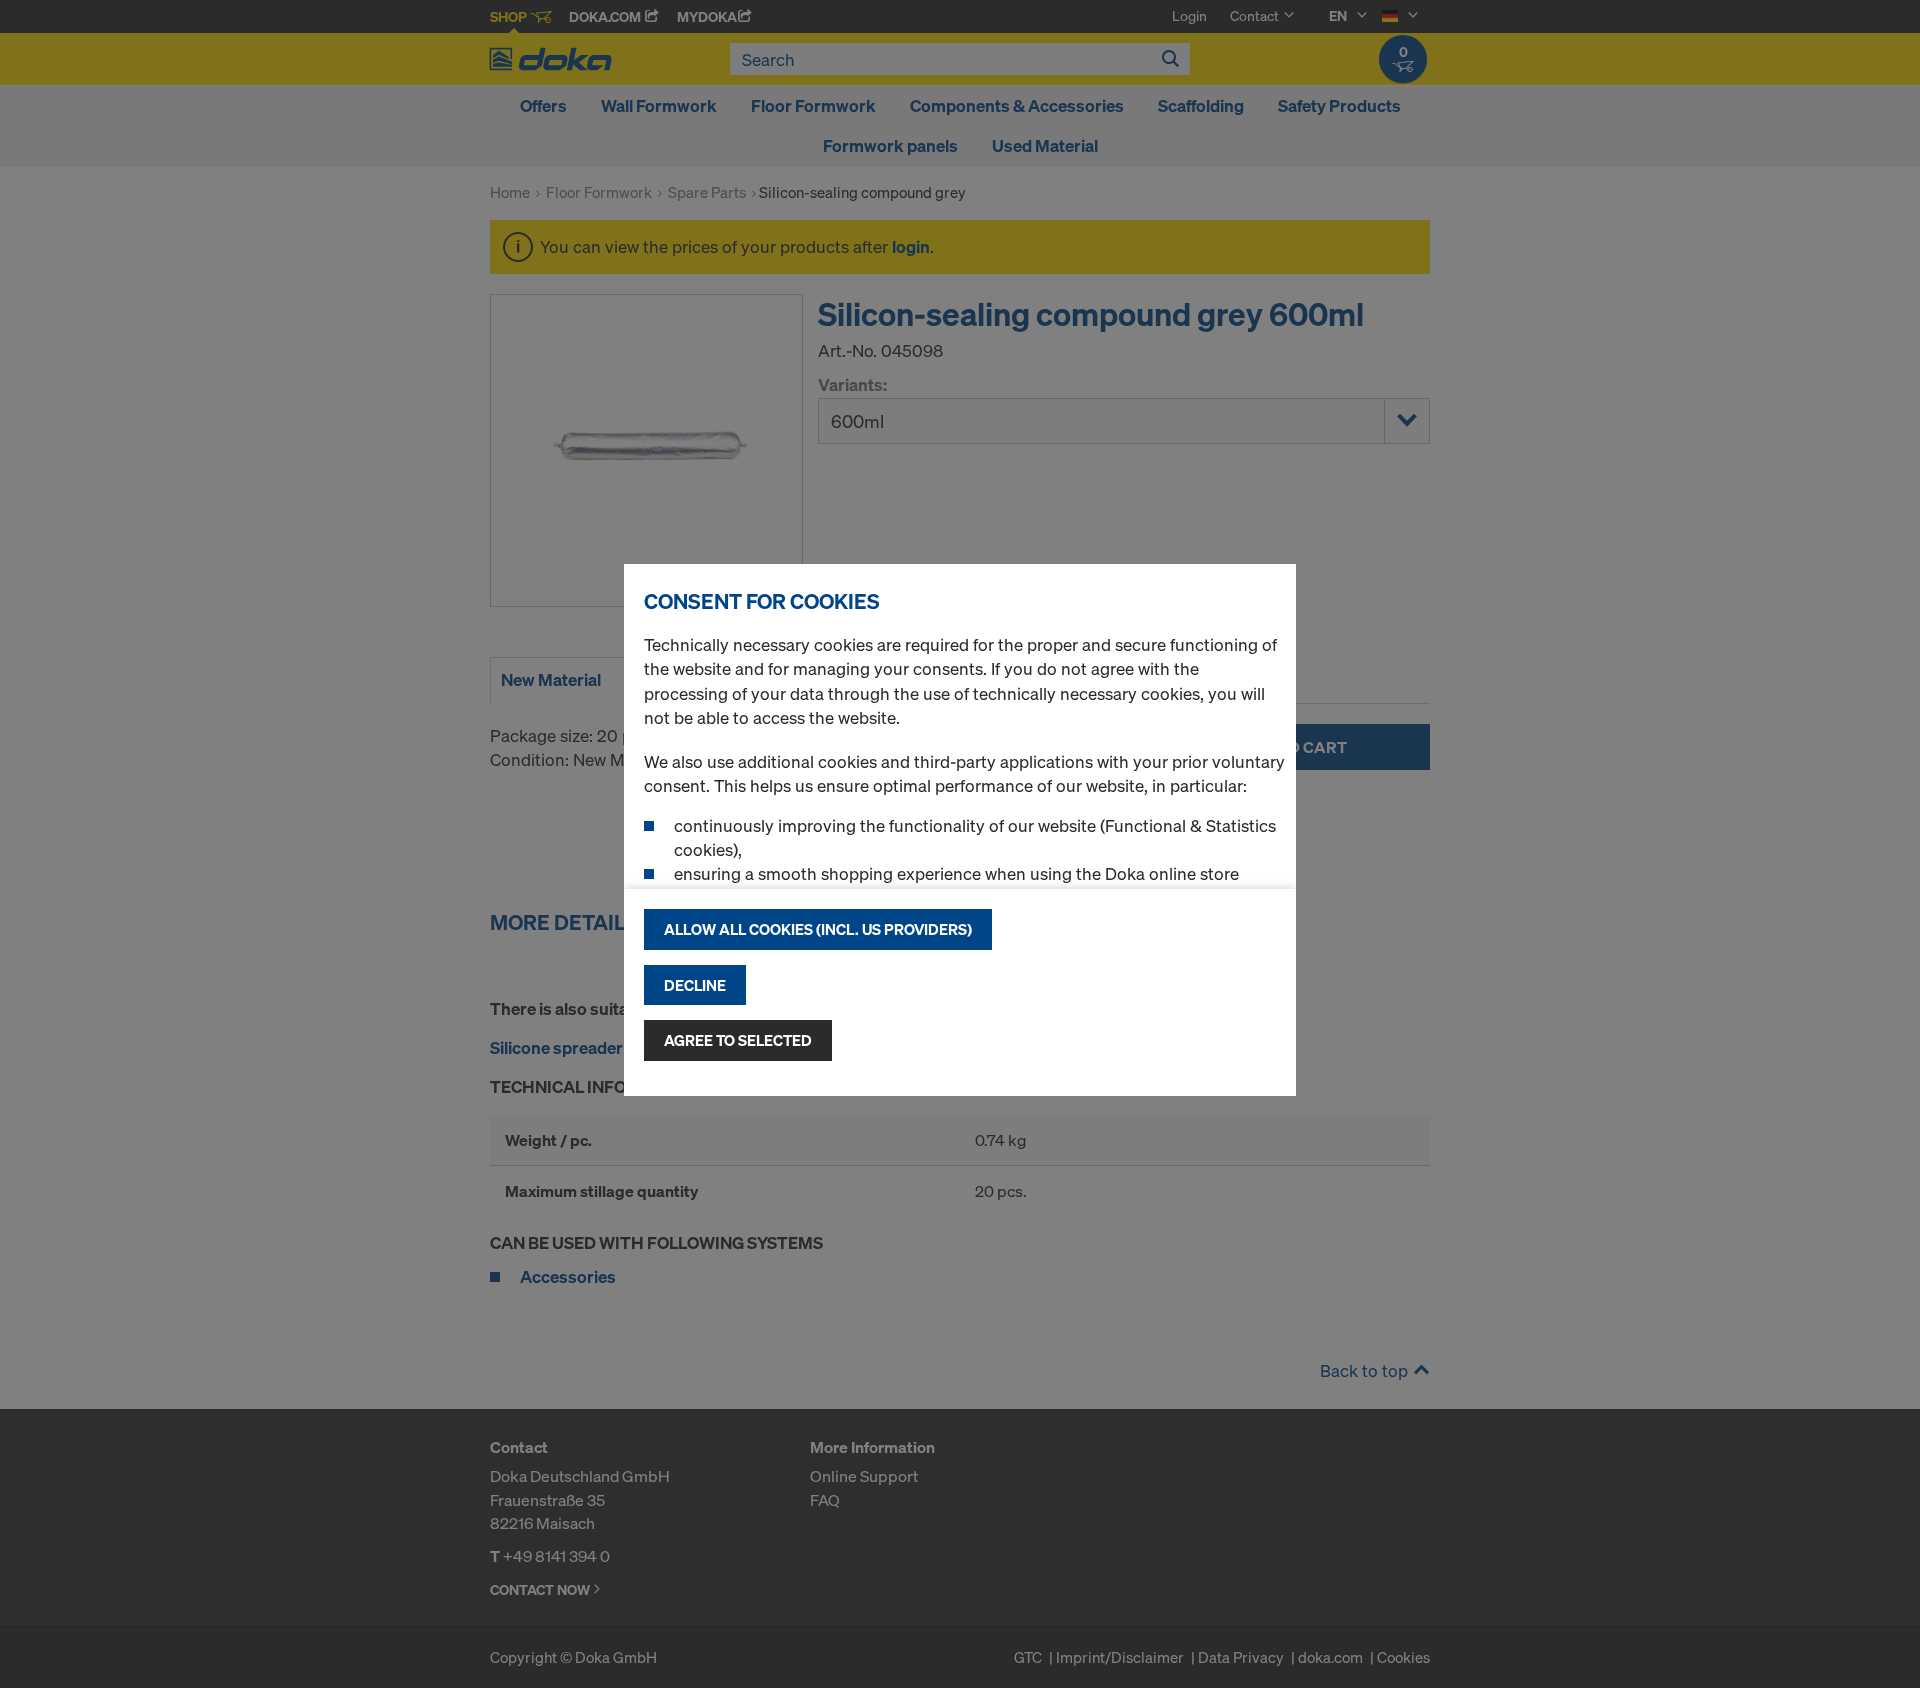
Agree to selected (738, 1040)
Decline (695, 985)
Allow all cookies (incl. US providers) (818, 929)
